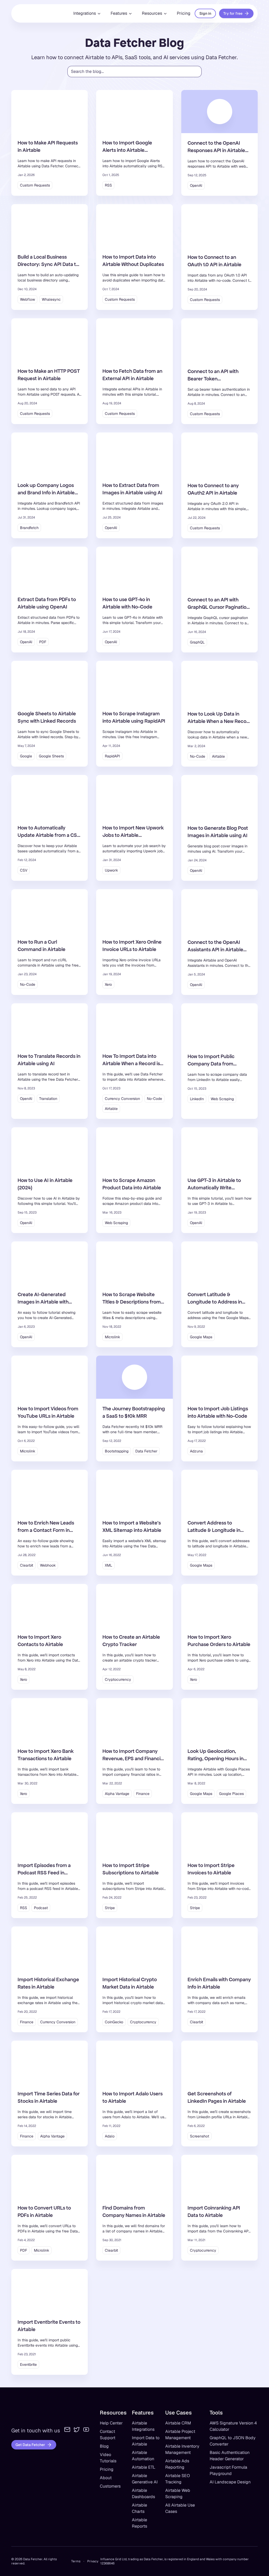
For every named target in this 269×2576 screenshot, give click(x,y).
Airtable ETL (144, 2467)
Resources (152, 13)
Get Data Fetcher (30, 2445)
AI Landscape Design (230, 2482)
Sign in (205, 13)
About (106, 2478)
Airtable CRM (178, 2423)
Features (119, 13)
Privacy (93, 2561)
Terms (76, 2561)
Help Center (111, 2423)
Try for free (233, 13)
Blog (104, 2446)
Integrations (85, 13)
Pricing (184, 13)
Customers (110, 2486)
